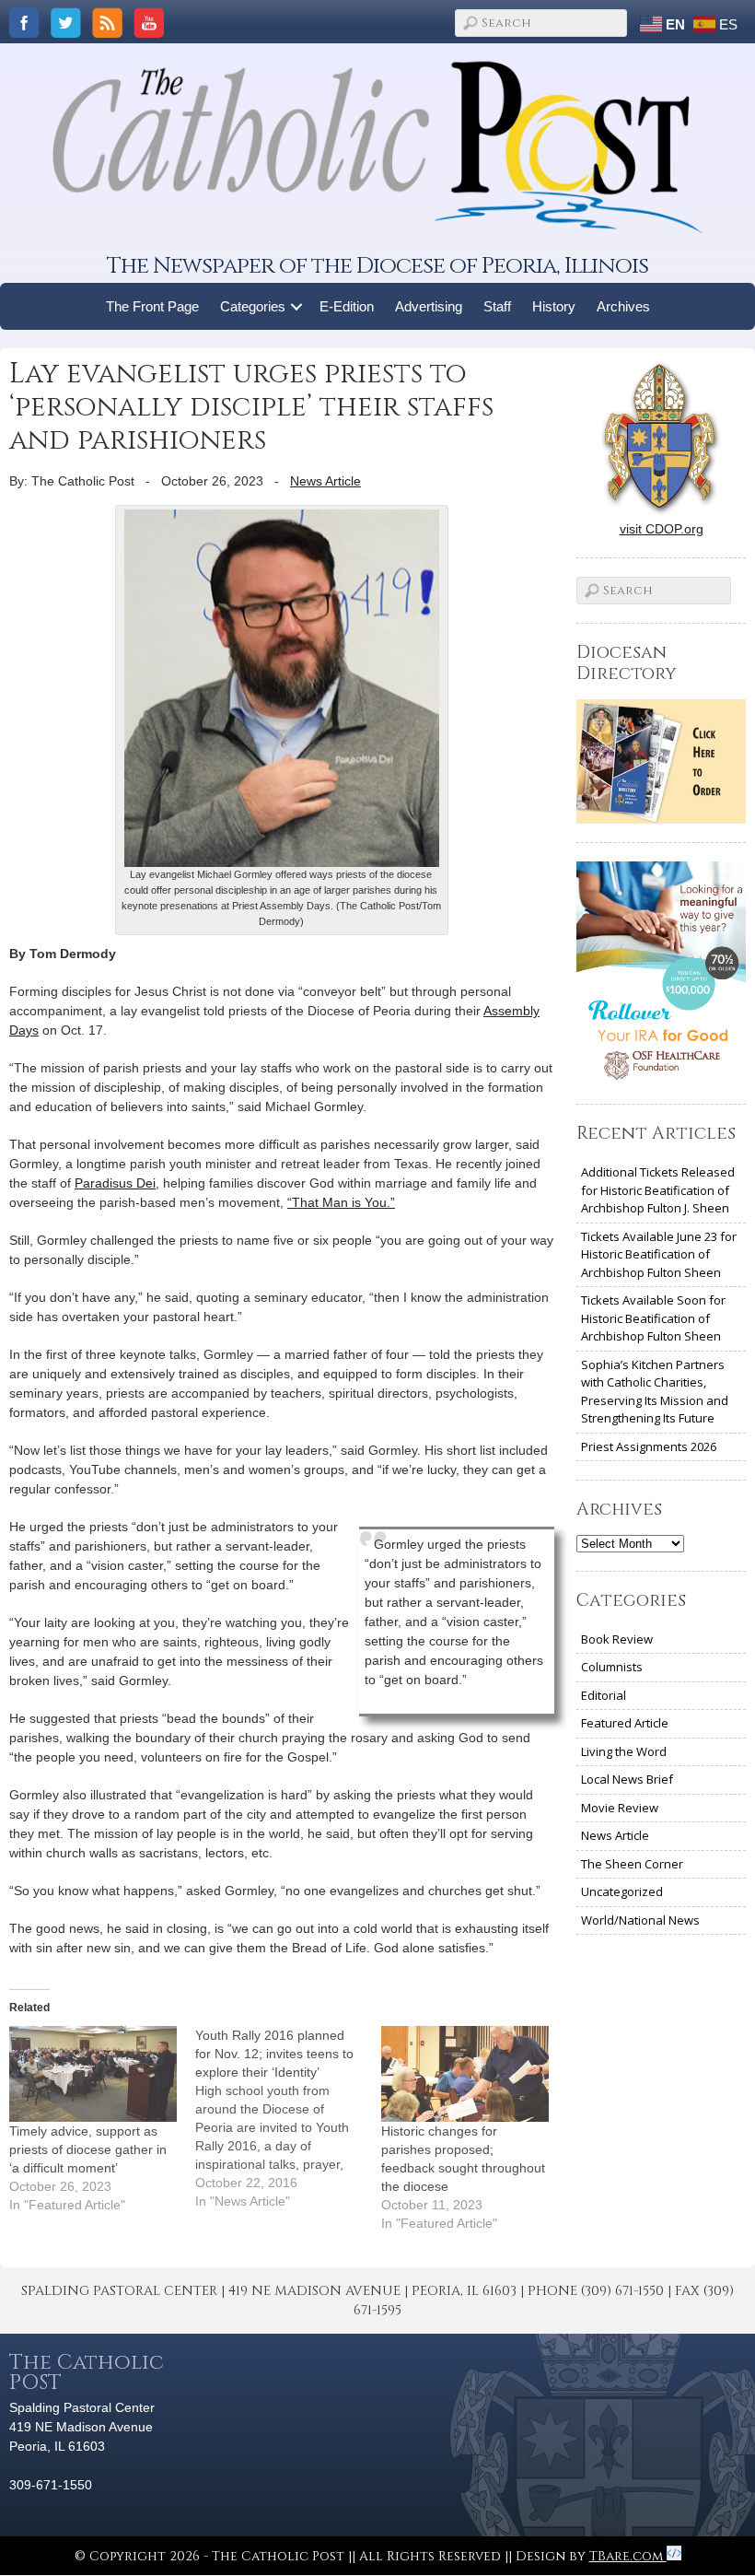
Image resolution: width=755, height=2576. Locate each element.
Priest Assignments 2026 (649, 1446)
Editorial (604, 1695)
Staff (497, 306)
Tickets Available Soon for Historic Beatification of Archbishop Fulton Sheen (653, 1318)
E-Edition (347, 306)
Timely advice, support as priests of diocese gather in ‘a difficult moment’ (88, 2149)
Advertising (429, 306)
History (554, 306)
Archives (623, 306)
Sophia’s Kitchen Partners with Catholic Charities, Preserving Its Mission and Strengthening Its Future (655, 1392)
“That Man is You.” (341, 1202)
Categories (253, 306)
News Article (325, 481)
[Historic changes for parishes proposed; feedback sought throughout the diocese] (465, 2074)
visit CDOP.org (662, 529)
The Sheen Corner (632, 1864)
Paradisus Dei (115, 1183)
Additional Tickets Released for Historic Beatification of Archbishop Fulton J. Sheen (658, 1190)
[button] (297, 306)
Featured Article (625, 1723)
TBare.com (628, 2556)
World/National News (640, 1920)
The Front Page (152, 306)
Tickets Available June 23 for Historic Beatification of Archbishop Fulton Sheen (659, 1254)
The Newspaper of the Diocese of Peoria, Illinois (377, 266)
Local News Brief (627, 1779)
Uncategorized (622, 1891)
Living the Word (624, 1751)
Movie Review (620, 1808)
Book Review (617, 1639)
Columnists (612, 1667)
